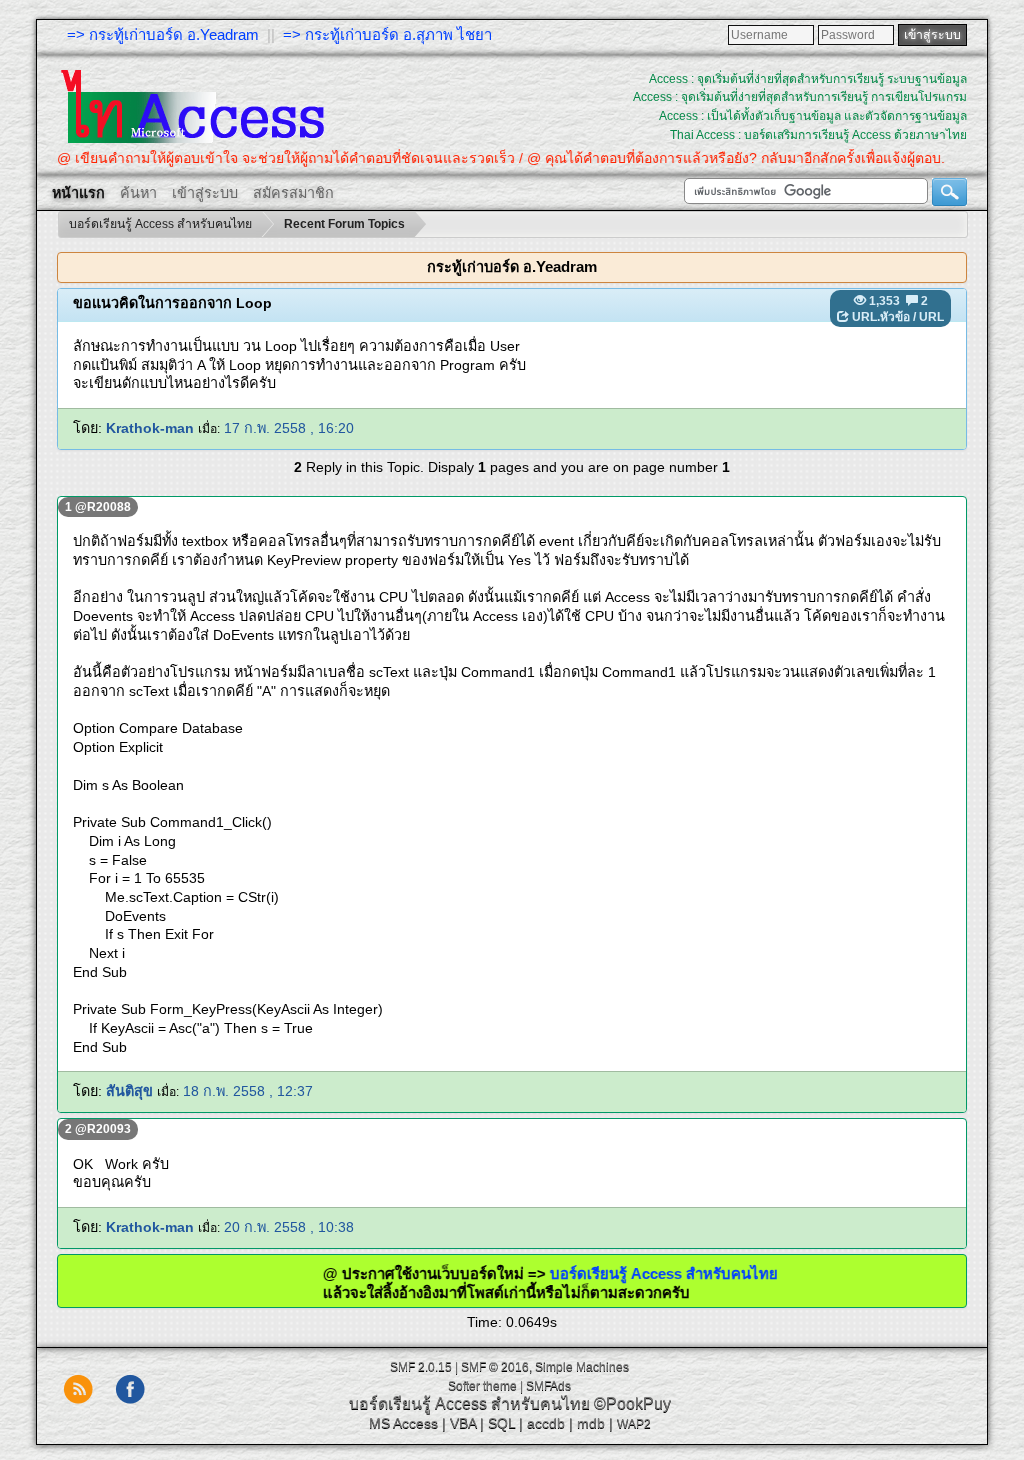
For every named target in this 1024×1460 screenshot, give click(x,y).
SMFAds (548, 1386)
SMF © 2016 (495, 1367)
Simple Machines (582, 1367)
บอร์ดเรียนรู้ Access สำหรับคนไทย (633, 1273)
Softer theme (482, 1386)
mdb (591, 1423)
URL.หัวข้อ (881, 317)
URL (931, 317)
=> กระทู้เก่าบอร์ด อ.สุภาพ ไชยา (387, 34)
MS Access (403, 1423)
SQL (501, 1423)
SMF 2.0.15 (421, 1367)
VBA (463, 1423)
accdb (546, 1423)
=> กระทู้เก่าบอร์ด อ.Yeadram (163, 34)
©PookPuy (632, 1403)
